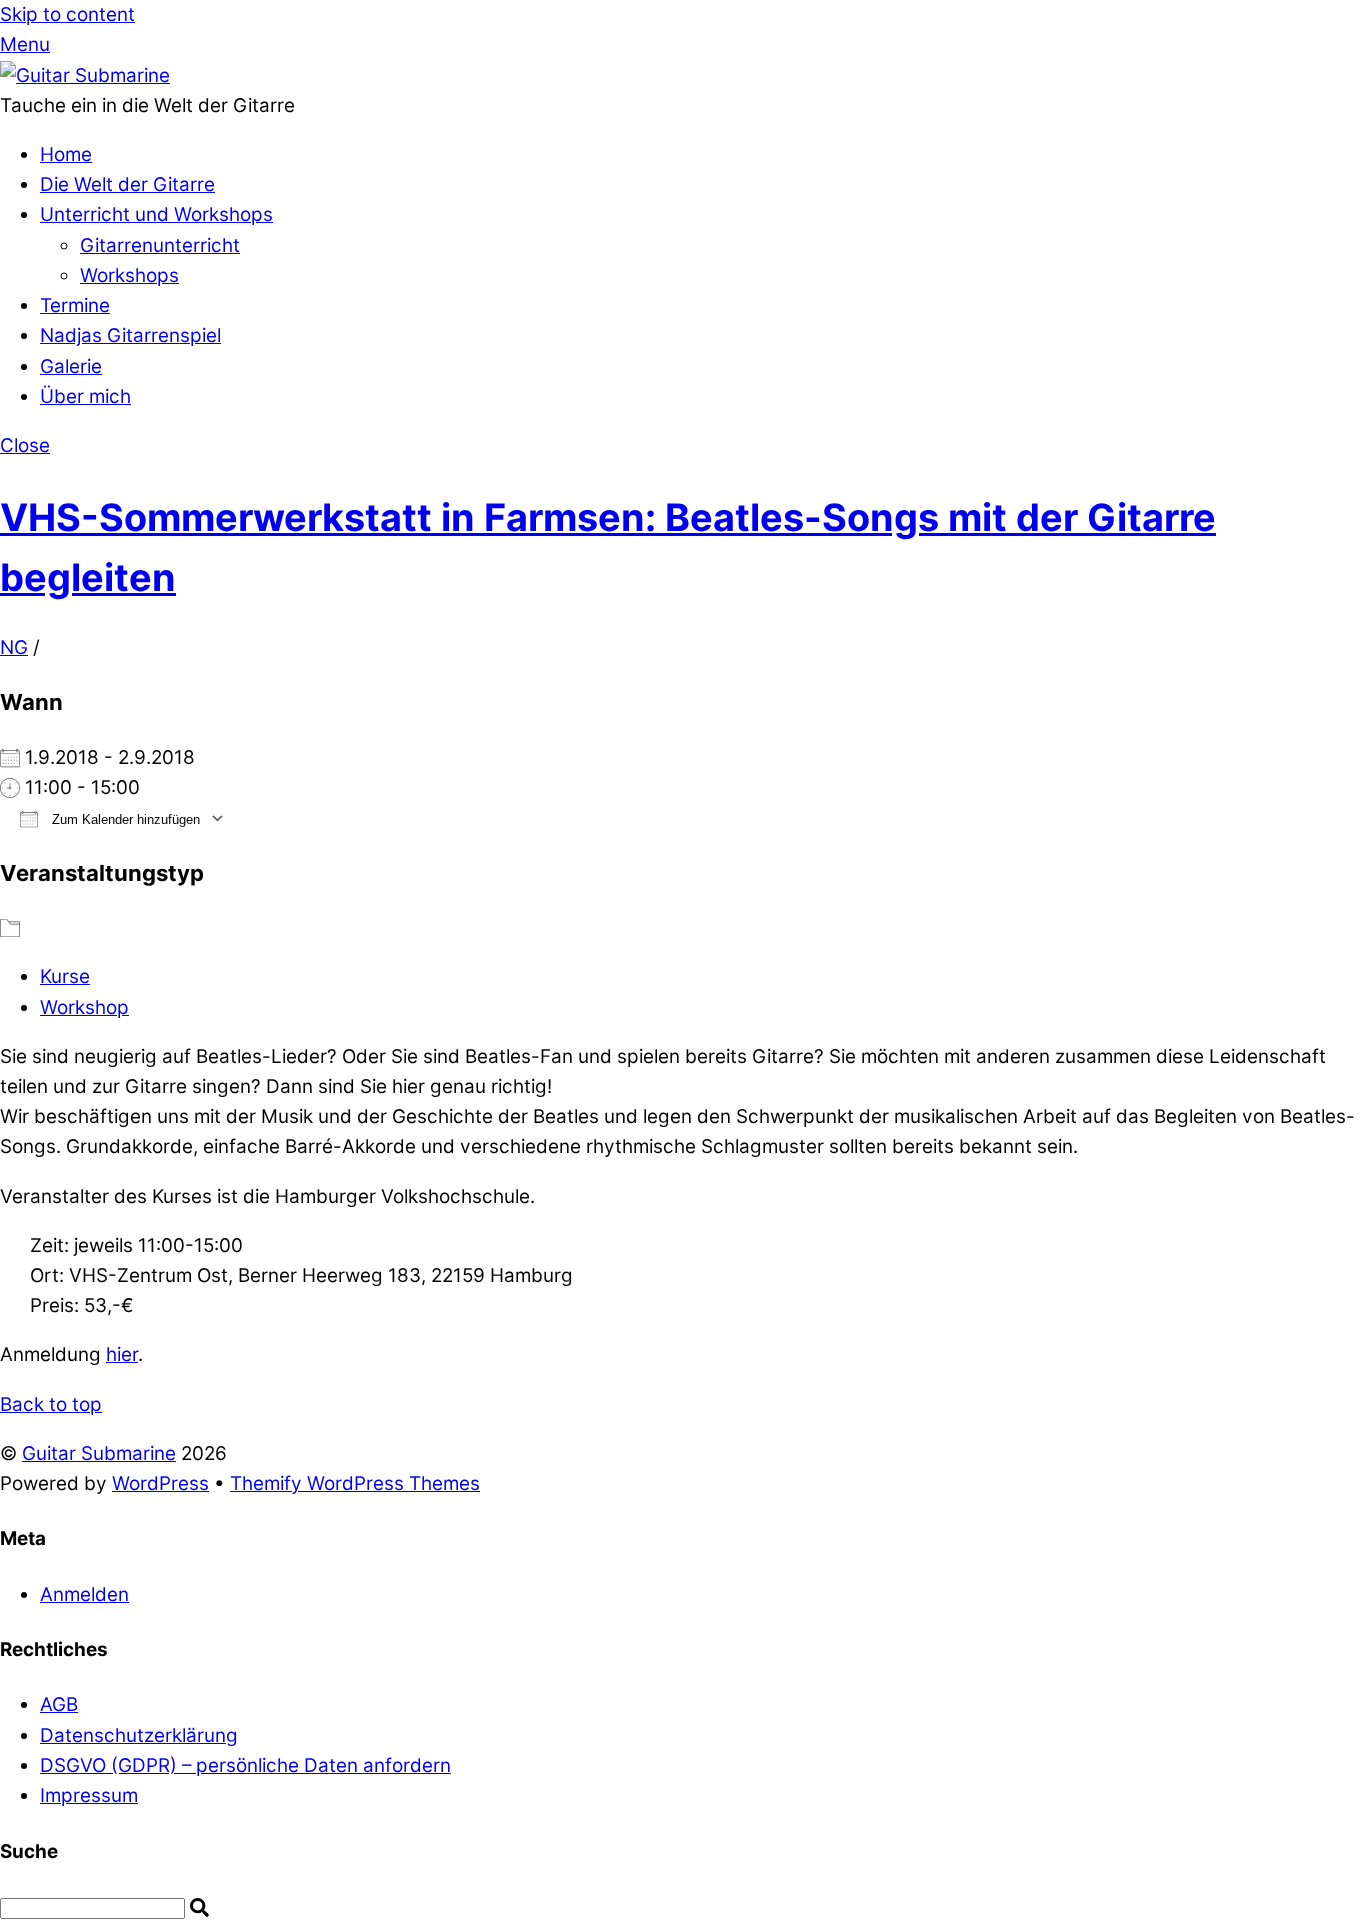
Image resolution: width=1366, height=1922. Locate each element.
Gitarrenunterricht (160, 245)
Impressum (89, 1795)
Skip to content (67, 14)
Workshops (129, 275)
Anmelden (84, 1594)
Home (66, 154)
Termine (75, 305)
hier (122, 1354)
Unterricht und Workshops (156, 214)
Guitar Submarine (99, 1453)
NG (14, 647)
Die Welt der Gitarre (127, 184)
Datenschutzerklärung (139, 1735)
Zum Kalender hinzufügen (124, 819)
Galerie (71, 366)
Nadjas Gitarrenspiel (130, 335)
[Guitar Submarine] (85, 75)
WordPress (160, 1483)
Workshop (84, 1007)
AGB (59, 1704)
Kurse (65, 976)
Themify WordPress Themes (355, 1483)
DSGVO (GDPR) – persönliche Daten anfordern (245, 1765)
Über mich (85, 396)
